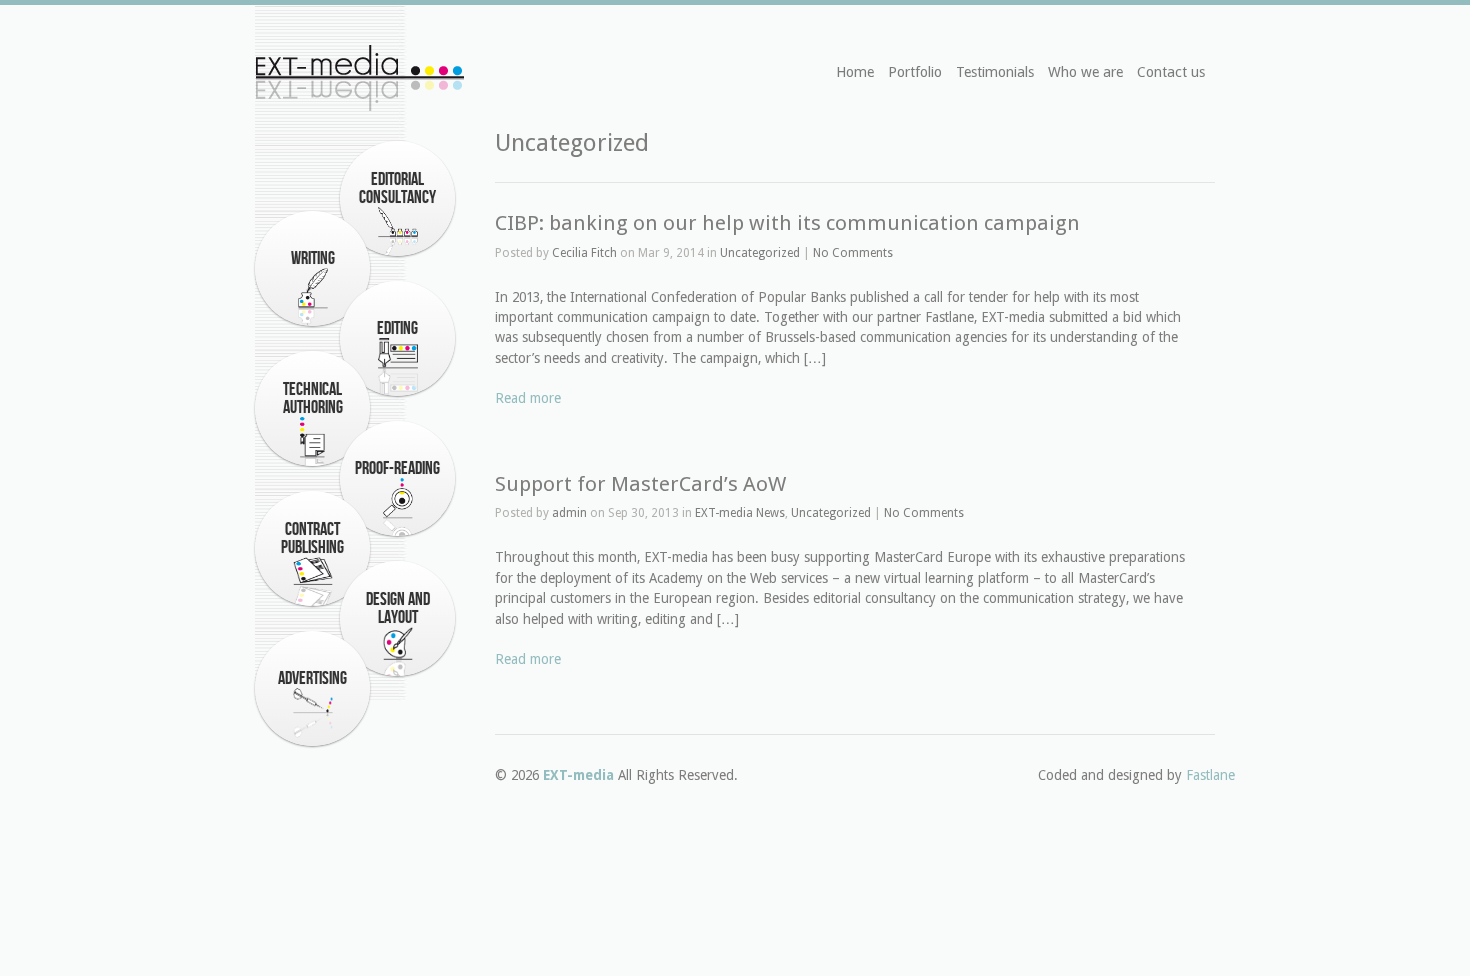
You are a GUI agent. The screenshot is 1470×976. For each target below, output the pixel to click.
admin (569, 513)
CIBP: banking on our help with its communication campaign (787, 223)
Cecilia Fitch (584, 253)
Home (855, 72)
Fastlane (1210, 775)
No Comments (853, 253)
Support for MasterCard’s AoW (640, 484)
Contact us (1171, 72)
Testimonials (995, 72)
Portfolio (915, 72)
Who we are (1085, 72)
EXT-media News (740, 513)
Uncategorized (760, 253)
